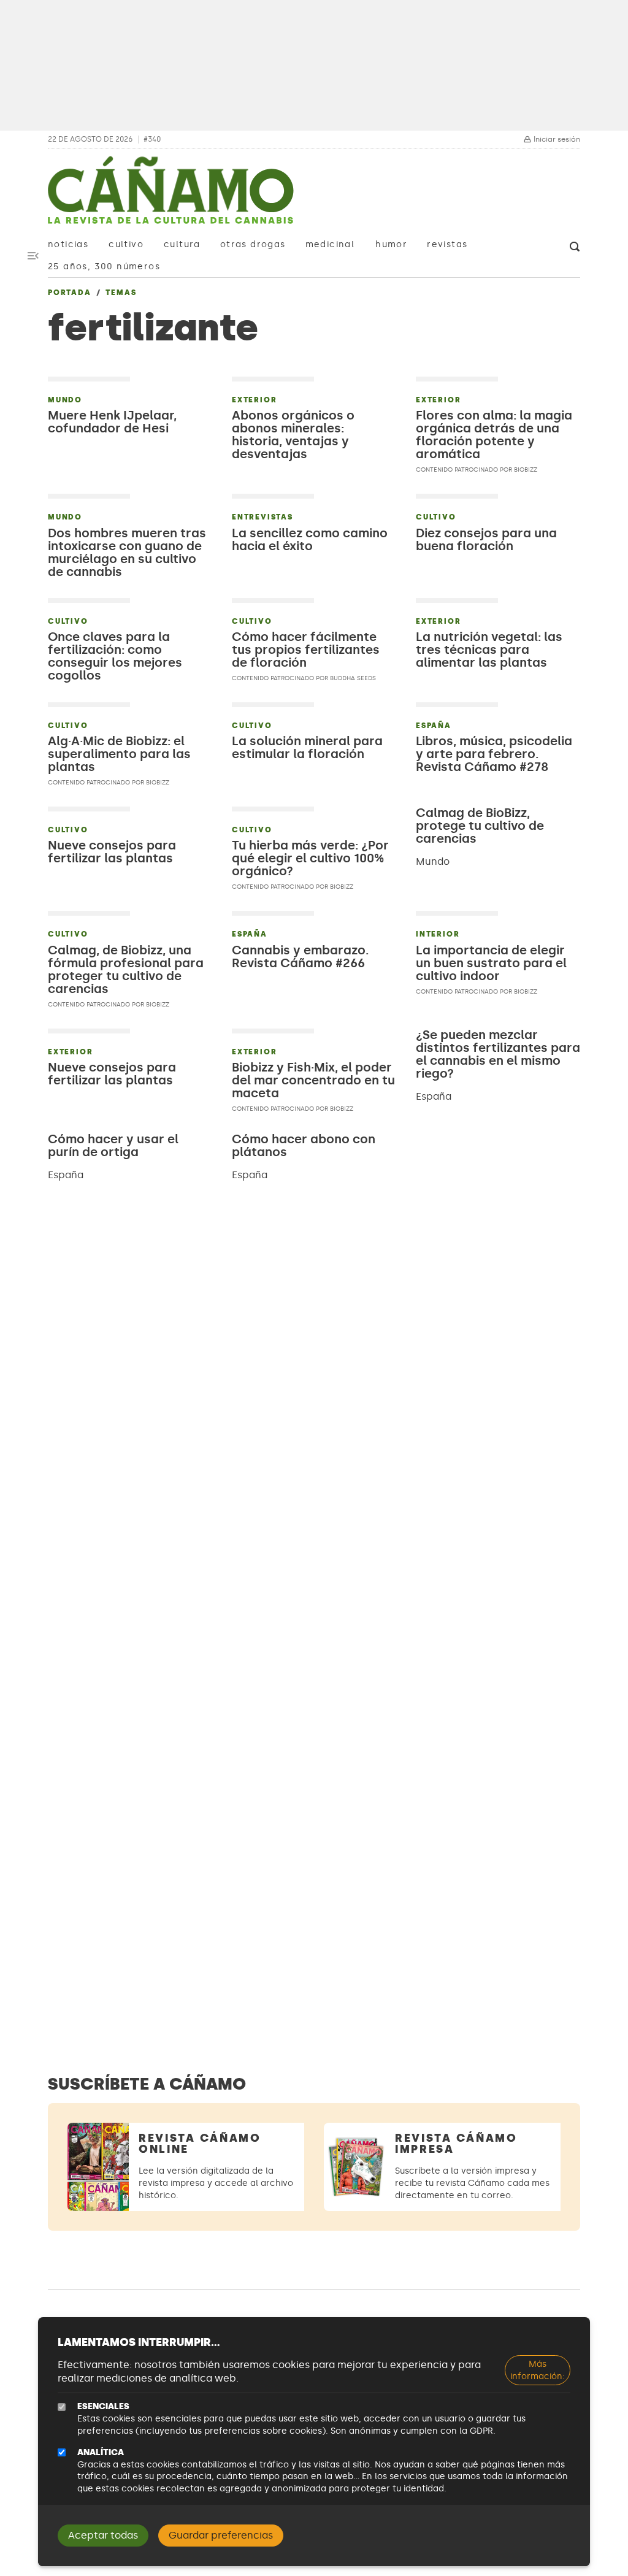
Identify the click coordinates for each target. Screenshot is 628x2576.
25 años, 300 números (104, 266)
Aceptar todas (103, 2535)
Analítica (101, 2452)
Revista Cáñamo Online (200, 2144)
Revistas (447, 244)
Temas (121, 293)
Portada (70, 293)
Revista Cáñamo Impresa (456, 2144)
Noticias (68, 244)
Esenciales (103, 2406)
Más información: (538, 2370)
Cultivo (126, 244)
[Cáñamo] (170, 196)
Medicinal (330, 244)
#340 (152, 140)
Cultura (182, 244)
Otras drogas (253, 244)
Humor (391, 244)
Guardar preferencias (221, 2535)
